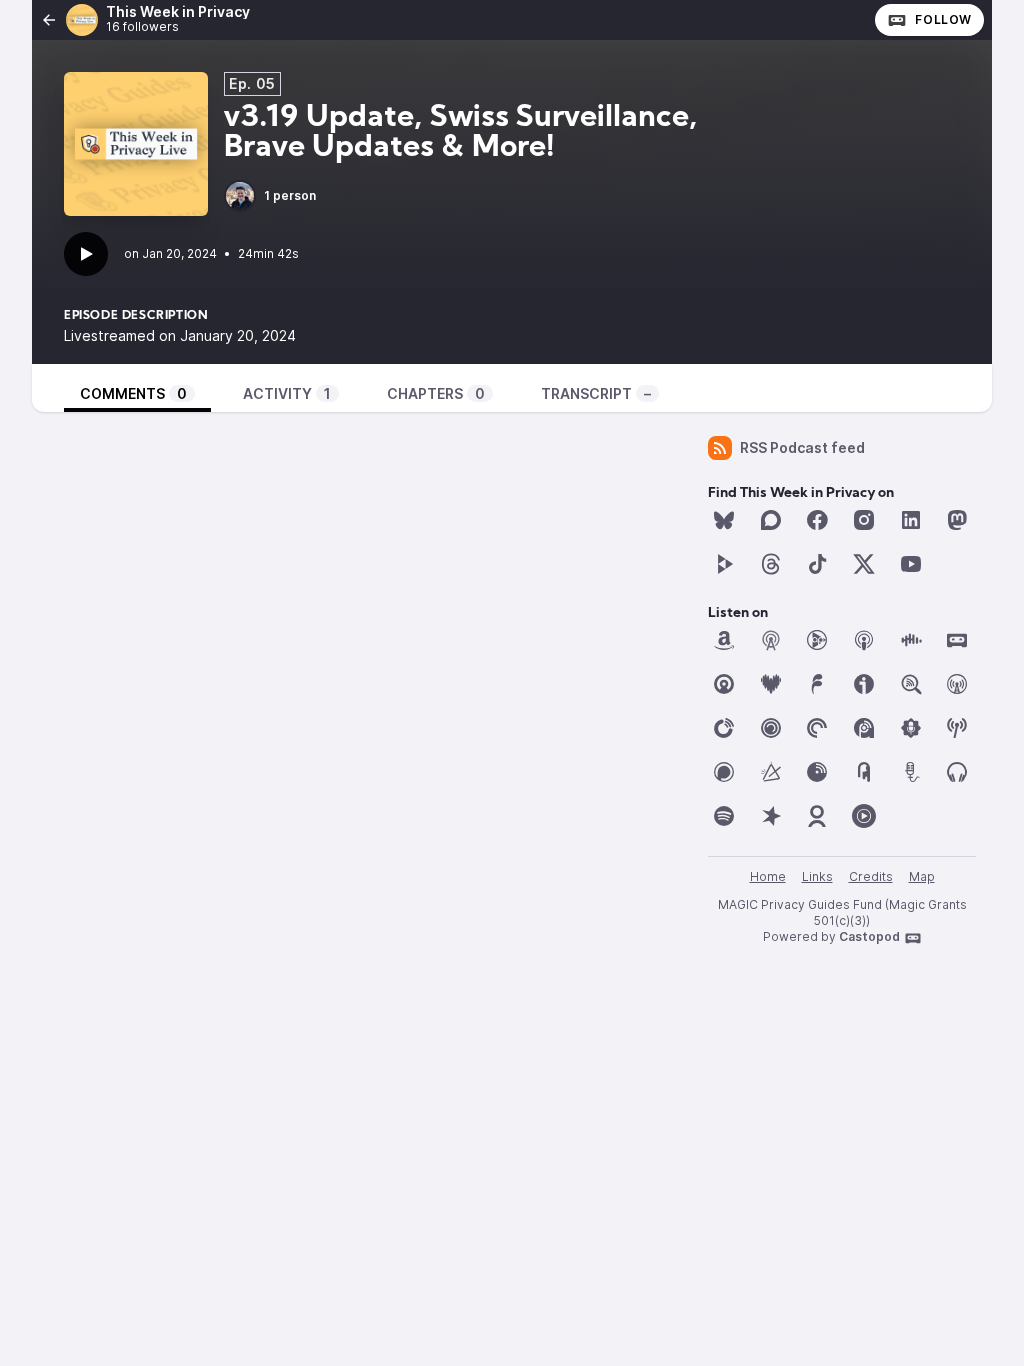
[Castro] (724, 684)
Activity (287, 393)
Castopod (869, 936)
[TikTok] (817, 564)
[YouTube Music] (864, 816)
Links (817, 876)
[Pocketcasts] (817, 728)
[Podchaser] (724, 772)
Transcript (596, 393)
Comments (133, 393)
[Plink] (771, 728)
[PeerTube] (724, 564)
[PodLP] (817, 772)
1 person (290, 195)
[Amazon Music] (724, 640)
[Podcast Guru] (911, 728)
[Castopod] (957, 640)
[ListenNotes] (911, 684)
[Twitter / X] (864, 564)
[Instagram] (864, 520)
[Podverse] (957, 772)
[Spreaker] (771, 816)
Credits (871, 876)
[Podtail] (911, 772)
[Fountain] (817, 684)
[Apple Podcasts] (864, 640)
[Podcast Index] (957, 728)
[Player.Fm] (724, 728)
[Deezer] (771, 684)
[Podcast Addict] (864, 728)
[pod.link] (771, 772)
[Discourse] (771, 520)
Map (922, 876)
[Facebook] (817, 520)
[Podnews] (864, 772)
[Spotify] (724, 816)
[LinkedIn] (911, 520)
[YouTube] (911, 564)
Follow (943, 19)
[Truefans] (817, 816)
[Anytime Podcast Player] (817, 640)
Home (768, 876)
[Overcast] (957, 684)
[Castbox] (911, 640)
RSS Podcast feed (802, 447)
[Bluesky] (724, 520)
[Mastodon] (957, 520)
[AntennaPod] (771, 640)
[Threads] (771, 564)
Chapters (436, 393)
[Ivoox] (864, 684)
